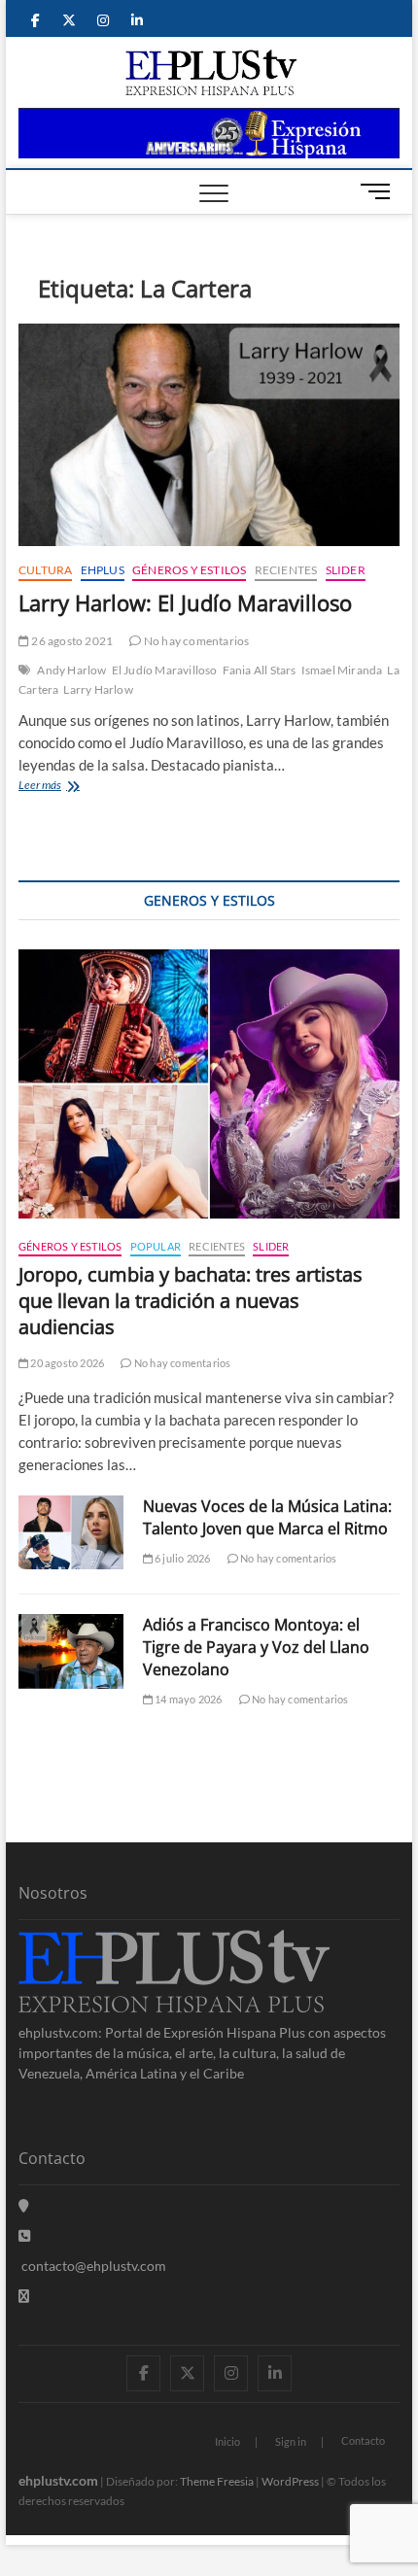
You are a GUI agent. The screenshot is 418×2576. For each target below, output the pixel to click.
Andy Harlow (71, 670)
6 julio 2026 (182, 1558)
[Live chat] (24, 2296)
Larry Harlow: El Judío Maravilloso (185, 602)
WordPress (290, 2481)
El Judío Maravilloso (165, 670)
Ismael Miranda (342, 670)
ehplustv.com (58, 2480)
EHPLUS (103, 570)
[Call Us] (24, 2235)
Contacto (363, 2440)
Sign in (291, 2441)
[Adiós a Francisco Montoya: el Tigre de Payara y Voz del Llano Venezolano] (71, 1651)
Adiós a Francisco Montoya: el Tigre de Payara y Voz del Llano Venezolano (256, 1647)
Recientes (286, 570)
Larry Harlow (98, 689)
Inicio (227, 2441)
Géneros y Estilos (189, 570)
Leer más (68, 787)
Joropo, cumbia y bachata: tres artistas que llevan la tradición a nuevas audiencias (191, 1301)
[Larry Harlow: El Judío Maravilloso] (209, 435)
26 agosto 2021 (71, 641)
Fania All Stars (260, 670)
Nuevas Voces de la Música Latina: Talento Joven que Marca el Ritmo (267, 1517)
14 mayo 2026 (188, 1699)
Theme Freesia (217, 2481)
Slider (346, 570)
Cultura (45, 570)
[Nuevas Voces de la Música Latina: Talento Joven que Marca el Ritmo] (71, 1532)
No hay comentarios (195, 641)
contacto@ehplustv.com (94, 2266)
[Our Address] (24, 2205)
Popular (156, 1246)
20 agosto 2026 (66, 1363)
